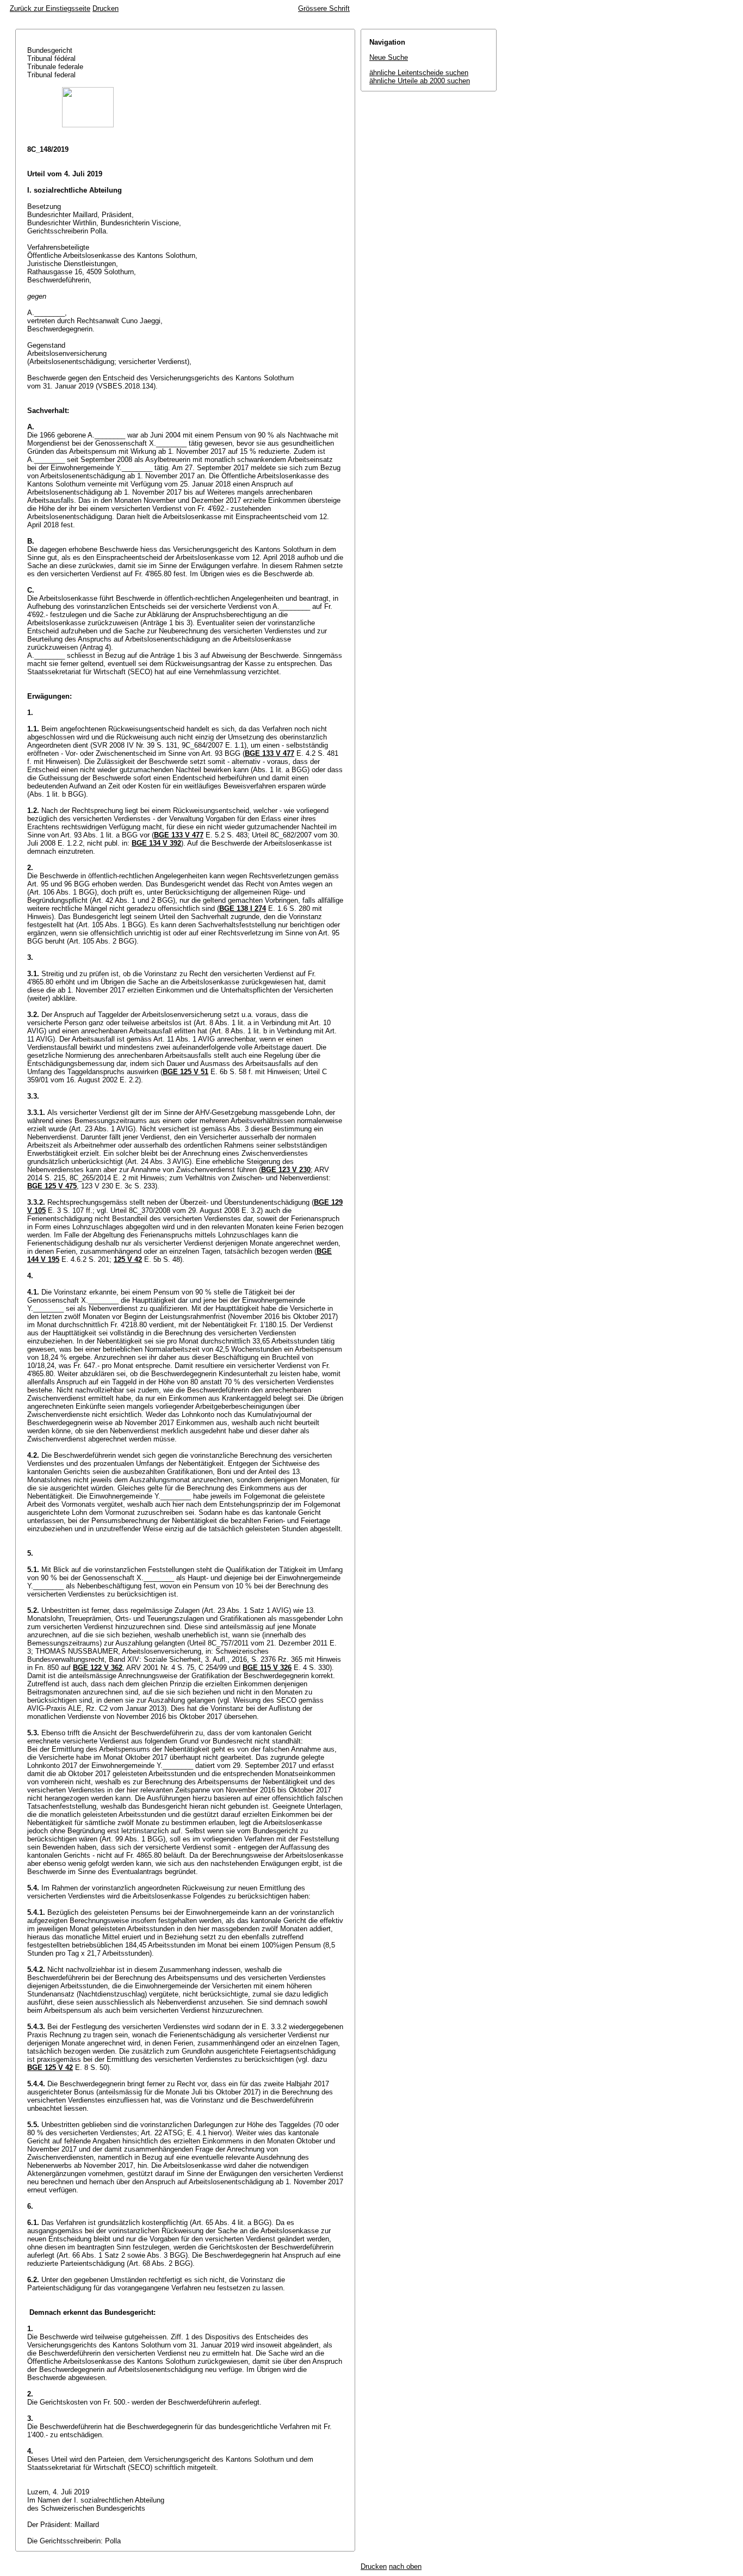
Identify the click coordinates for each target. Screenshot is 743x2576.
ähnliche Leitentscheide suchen (419, 73)
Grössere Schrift (324, 8)
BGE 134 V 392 (156, 843)
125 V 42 (128, 1259)
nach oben (405, 2566)
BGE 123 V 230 (286, 1170)
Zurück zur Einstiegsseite (50, 8)
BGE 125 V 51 (185, 1072)
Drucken (106, 8)
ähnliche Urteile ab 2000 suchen (420, 81)
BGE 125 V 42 (50, 2067)
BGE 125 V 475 (52, 1186)
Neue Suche (389, 57)
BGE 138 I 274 (243, 908)
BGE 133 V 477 (270, 753)
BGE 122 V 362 (98, 1668)
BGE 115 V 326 (267, 1668)
